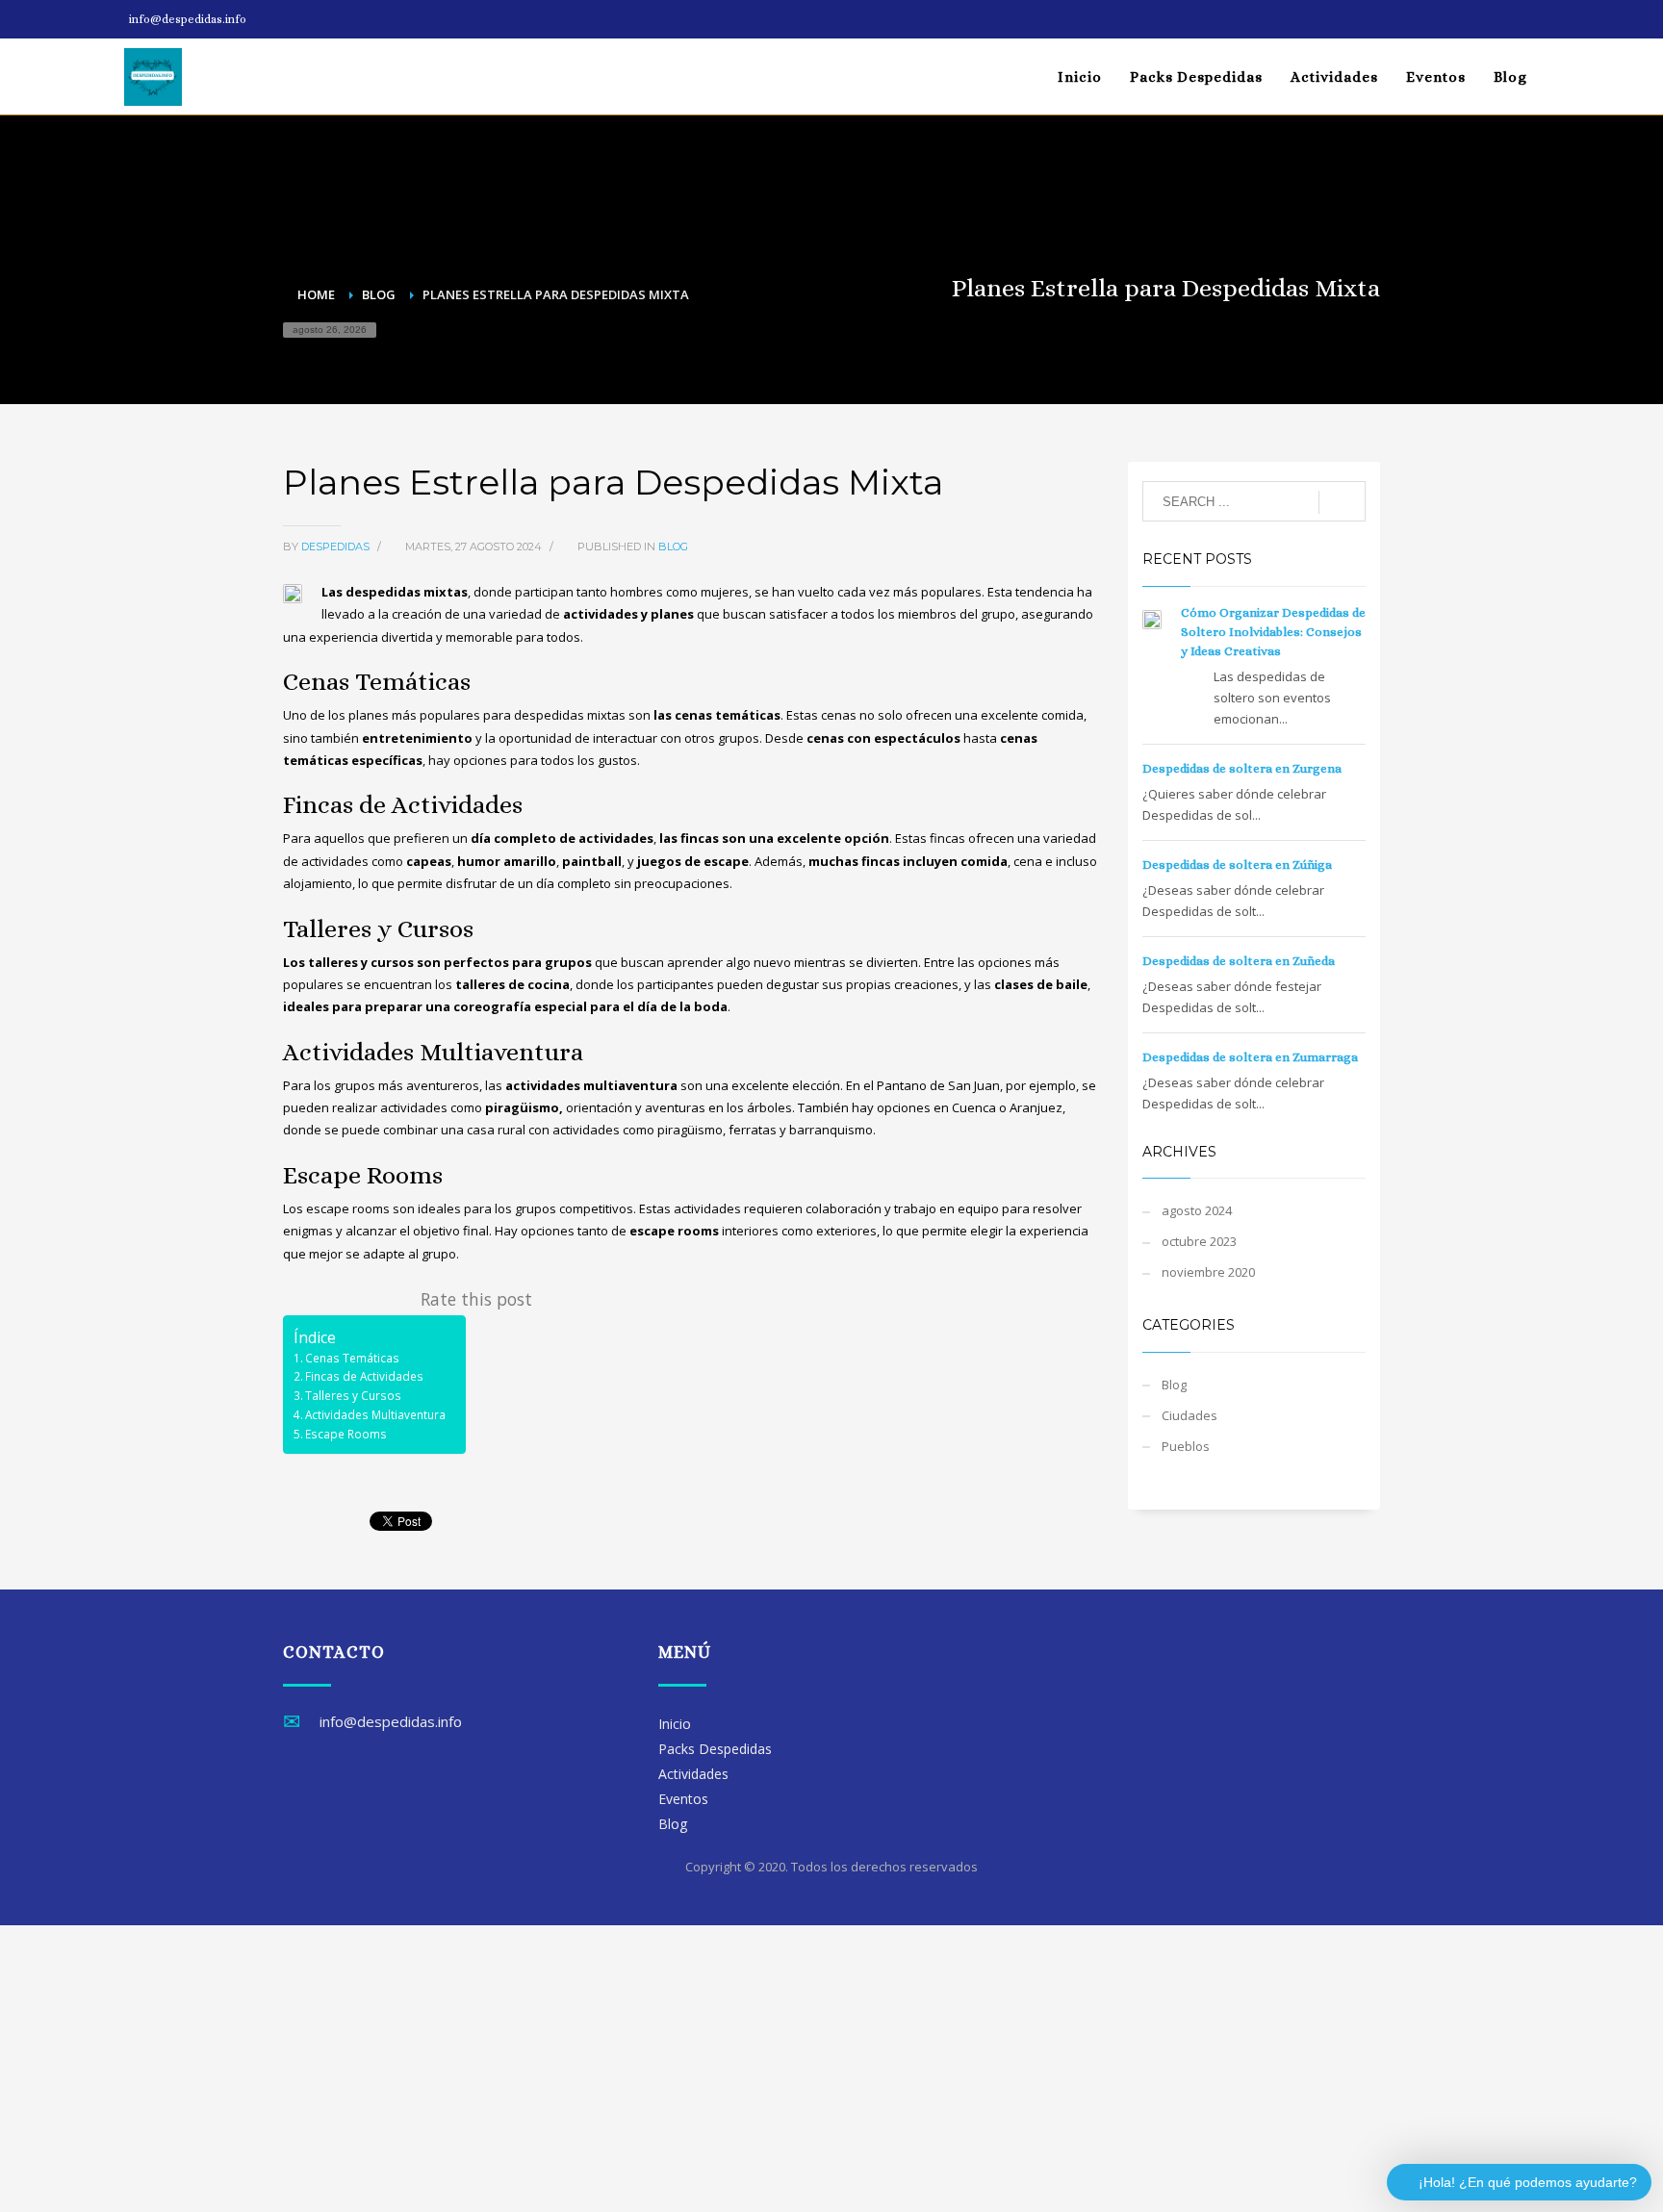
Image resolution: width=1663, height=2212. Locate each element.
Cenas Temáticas (352, 1358)
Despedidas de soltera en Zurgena (1242, 768)
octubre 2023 (1199, 1241)
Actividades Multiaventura (375, 1414)
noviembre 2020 (1208, 1272)
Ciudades (1190, 1415)
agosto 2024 (1197, 1210)
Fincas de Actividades (364, 1376)
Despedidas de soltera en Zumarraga (1250, 1057)
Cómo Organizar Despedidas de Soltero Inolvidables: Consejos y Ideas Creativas (1273, 632)
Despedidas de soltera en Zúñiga (1237, 864)
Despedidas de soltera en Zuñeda (1239, 961)
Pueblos (1186, 1446)
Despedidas (337, 547)
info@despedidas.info (188, 19)
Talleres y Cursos (353, 1395)
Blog (673, 547)
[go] (1342, 502)
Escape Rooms (346, 1434)
